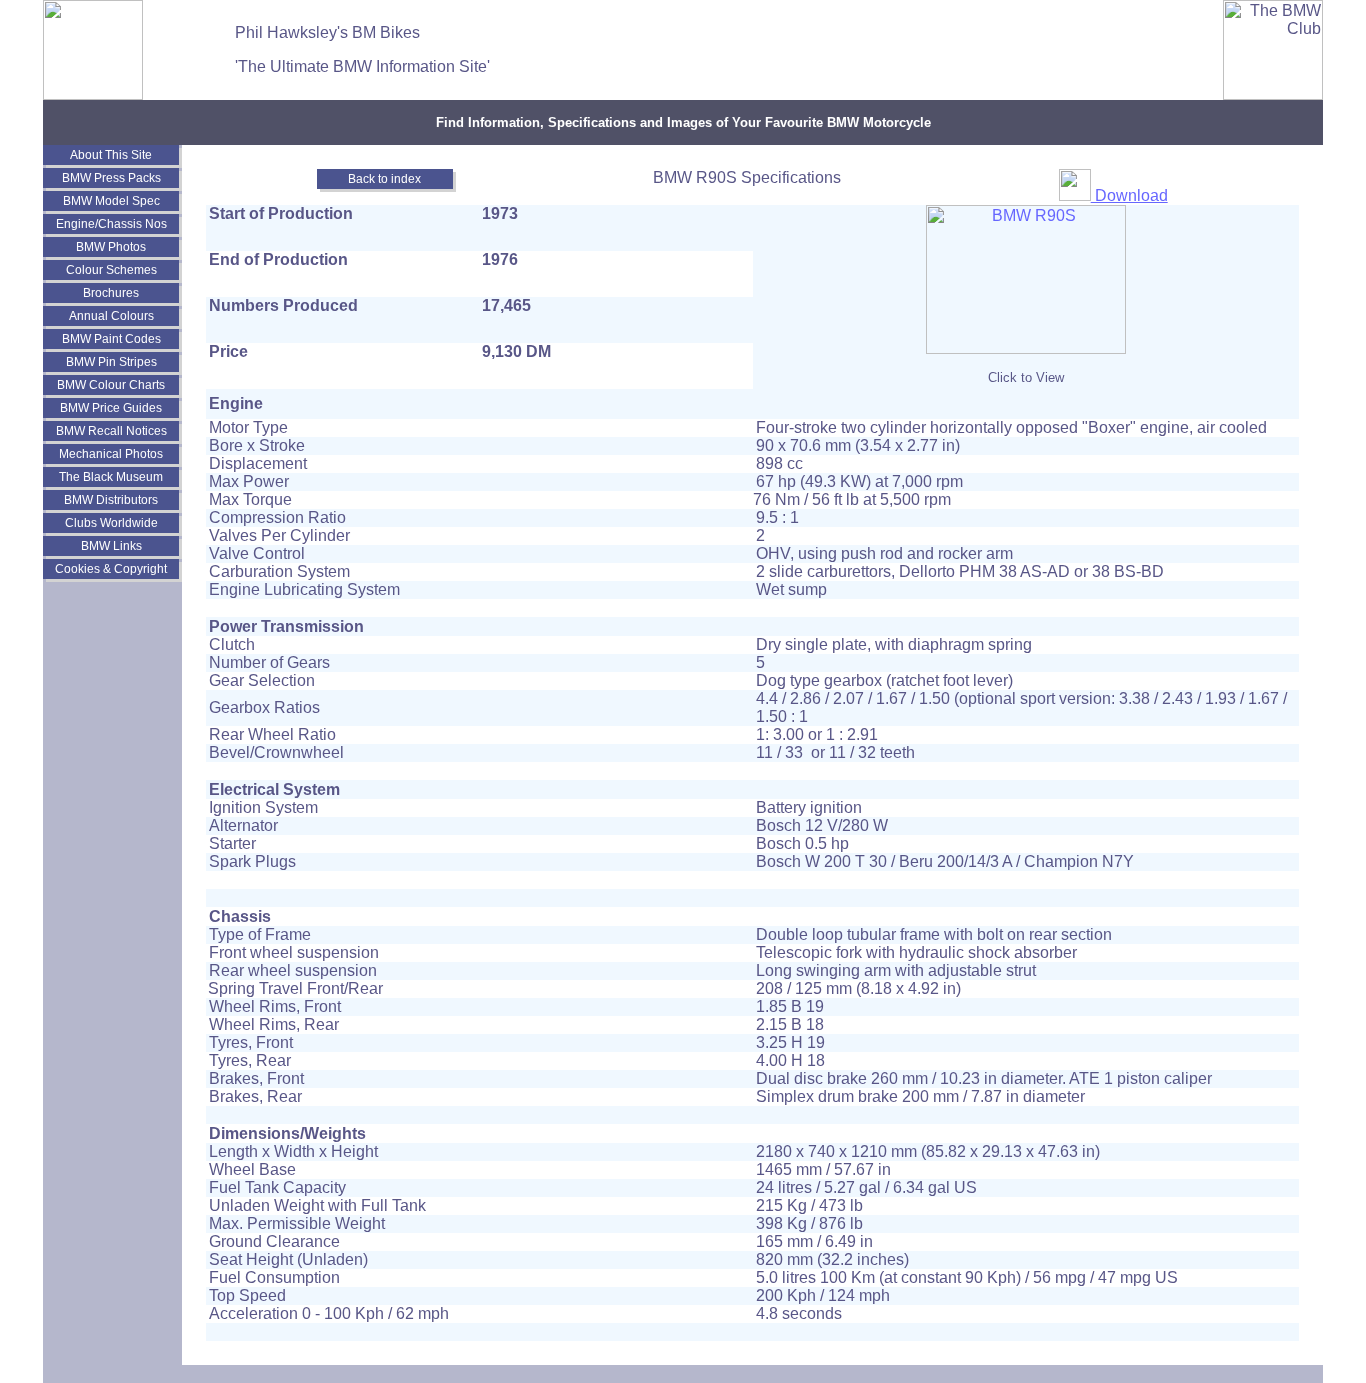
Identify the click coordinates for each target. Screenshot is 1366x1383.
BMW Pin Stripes (111, 362)
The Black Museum (111, 477)
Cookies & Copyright (111, 569)
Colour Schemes (111, 270)
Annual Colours (111, 316)
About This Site (111, 155)
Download (1129, 195)
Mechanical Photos (111, 454)
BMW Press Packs (111, 178)
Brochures (111, 293)
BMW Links (111, 546)
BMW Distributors (111, 500)
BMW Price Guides (111, 408)
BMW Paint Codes (111, 339)
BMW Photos (111, 247)
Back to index (384, 179)
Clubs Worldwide (111, 523)
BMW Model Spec (111, 201)
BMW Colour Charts (111, 385)
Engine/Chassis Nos (111, 224)
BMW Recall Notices (111, 431)
